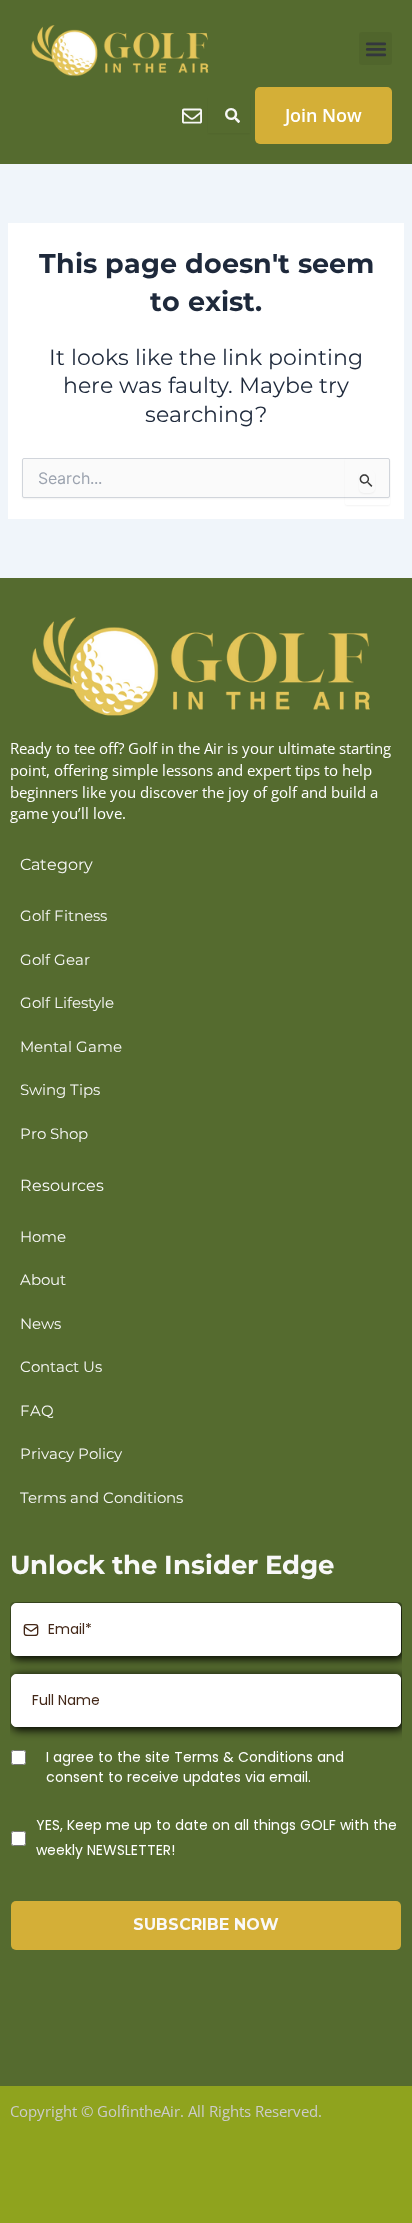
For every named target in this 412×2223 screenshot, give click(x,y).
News (40, 1324)
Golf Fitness (63, 916)
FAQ (37, 1411)
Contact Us (61, 1367)
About (43, 1280)
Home (43, 1237)
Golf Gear (55, 960)
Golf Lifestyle (67, 1003)
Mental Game (71, 1047)
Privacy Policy (71, 1454)
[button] (375, 48)
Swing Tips (60, 1090)
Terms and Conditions (101, 1498)
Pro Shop (54, 1134)
